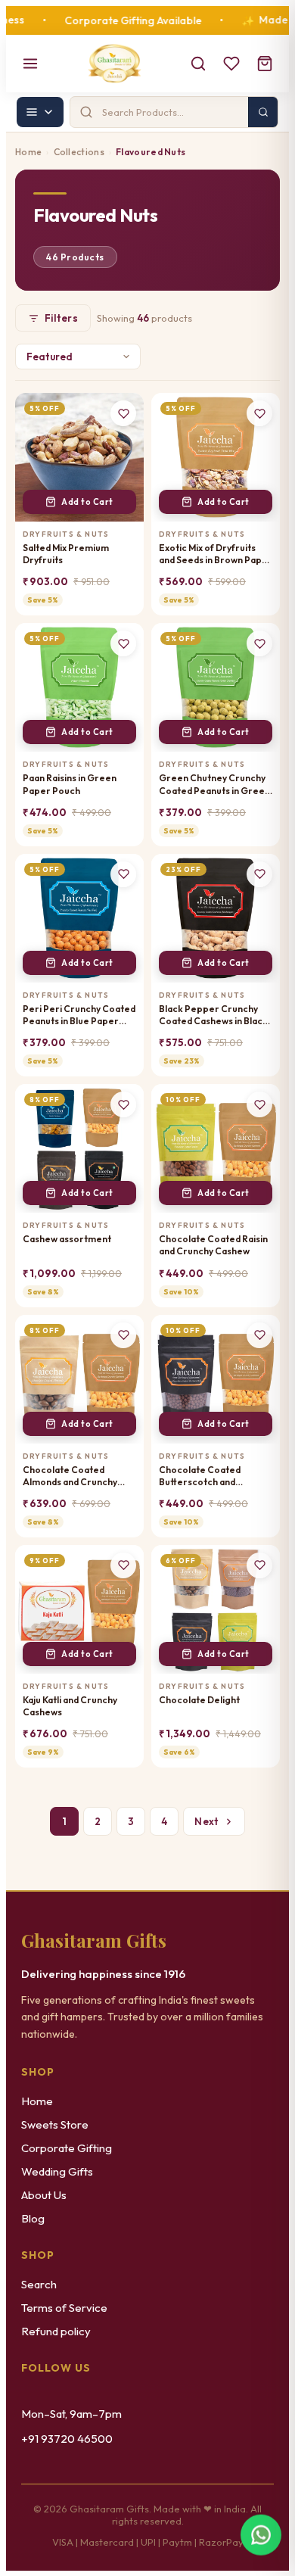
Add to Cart (87, 502)
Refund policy (56, 2331)
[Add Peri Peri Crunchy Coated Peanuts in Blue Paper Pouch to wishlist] (123, 874)
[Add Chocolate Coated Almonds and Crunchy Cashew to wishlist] (123, 1335)
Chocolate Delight (199, 1700)
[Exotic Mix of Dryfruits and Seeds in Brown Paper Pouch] (216, 457)
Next (206, 1821)
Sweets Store (55, 2124)
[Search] (198, 64)
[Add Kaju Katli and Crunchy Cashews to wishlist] (123, 1565)
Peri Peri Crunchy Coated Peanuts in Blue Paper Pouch (79, 1015)
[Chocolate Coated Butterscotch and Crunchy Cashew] (216, 1379)
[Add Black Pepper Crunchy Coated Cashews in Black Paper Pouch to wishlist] (259, 874)
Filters (61, 318)
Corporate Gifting (67, 2148)
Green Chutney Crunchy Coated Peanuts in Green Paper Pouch (214, 784)
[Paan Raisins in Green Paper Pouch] (79, 687)
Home (28, 152)
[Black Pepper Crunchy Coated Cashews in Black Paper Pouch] (216, 918)
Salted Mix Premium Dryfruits (66, 554)
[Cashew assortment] (79, 1148)
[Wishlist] (231, 64)
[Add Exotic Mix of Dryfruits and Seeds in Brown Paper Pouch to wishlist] (259, 413)
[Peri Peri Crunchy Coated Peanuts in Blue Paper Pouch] (79, 918)
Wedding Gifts (57, 2171)
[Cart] (265, 64)
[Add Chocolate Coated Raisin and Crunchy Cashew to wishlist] (259, 1104)
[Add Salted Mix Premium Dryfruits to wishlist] (123, 413)
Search (39, 2284)
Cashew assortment (67, 1239)
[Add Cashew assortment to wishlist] (123, 1104)
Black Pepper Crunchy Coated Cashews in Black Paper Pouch (213, 1015)
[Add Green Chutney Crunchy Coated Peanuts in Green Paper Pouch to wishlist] (259, 643)
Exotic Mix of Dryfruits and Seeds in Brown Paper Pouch (216, 554)
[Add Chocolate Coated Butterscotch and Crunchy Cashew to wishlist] (259, 1335)
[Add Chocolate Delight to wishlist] (259, 1565)
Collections (79, 152)
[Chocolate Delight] (216, 1609)
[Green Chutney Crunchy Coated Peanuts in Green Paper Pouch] (216, 687)
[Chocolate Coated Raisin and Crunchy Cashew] (216, 1148)
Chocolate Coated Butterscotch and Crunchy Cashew (200, 1476)
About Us (44, 2195)
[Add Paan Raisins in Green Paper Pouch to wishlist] (123, 643)
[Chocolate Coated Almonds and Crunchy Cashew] (79, 1379)
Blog (33, 2218)
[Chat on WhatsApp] (261, 2539)
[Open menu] (30, 64)
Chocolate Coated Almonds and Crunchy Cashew (70, 1476)
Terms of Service (64, 2308)
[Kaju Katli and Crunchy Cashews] (79, 1609)
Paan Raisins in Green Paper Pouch (70, 784)
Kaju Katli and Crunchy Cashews (70, 1706)
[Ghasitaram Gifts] (115, 64)
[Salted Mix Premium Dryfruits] (79, 457)
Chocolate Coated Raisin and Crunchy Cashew (213, 1245)
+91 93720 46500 (67, 2439)
